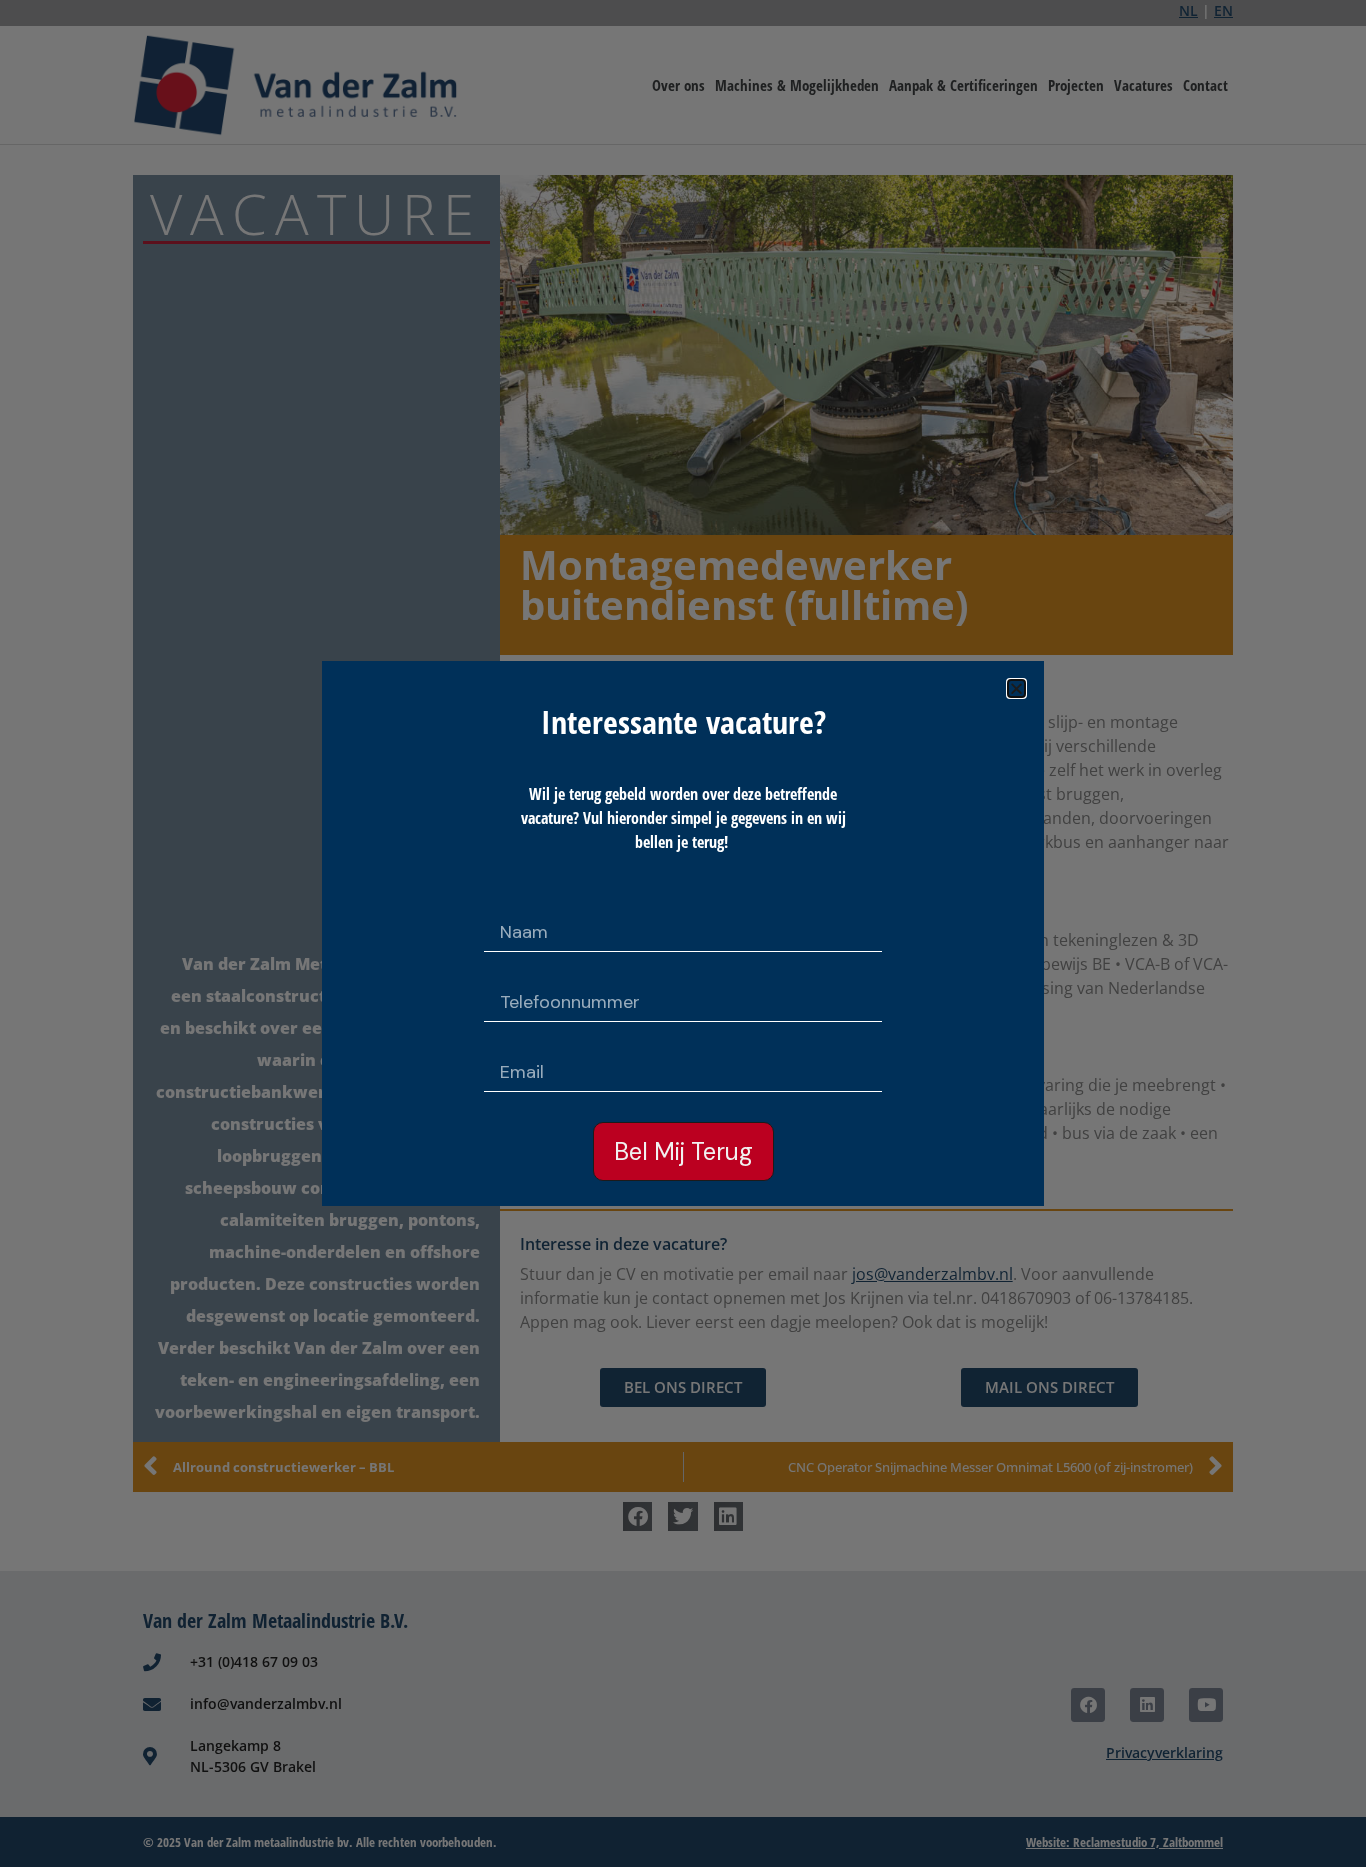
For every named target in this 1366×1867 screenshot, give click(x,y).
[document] (683, 933)
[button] (1016, 688)
